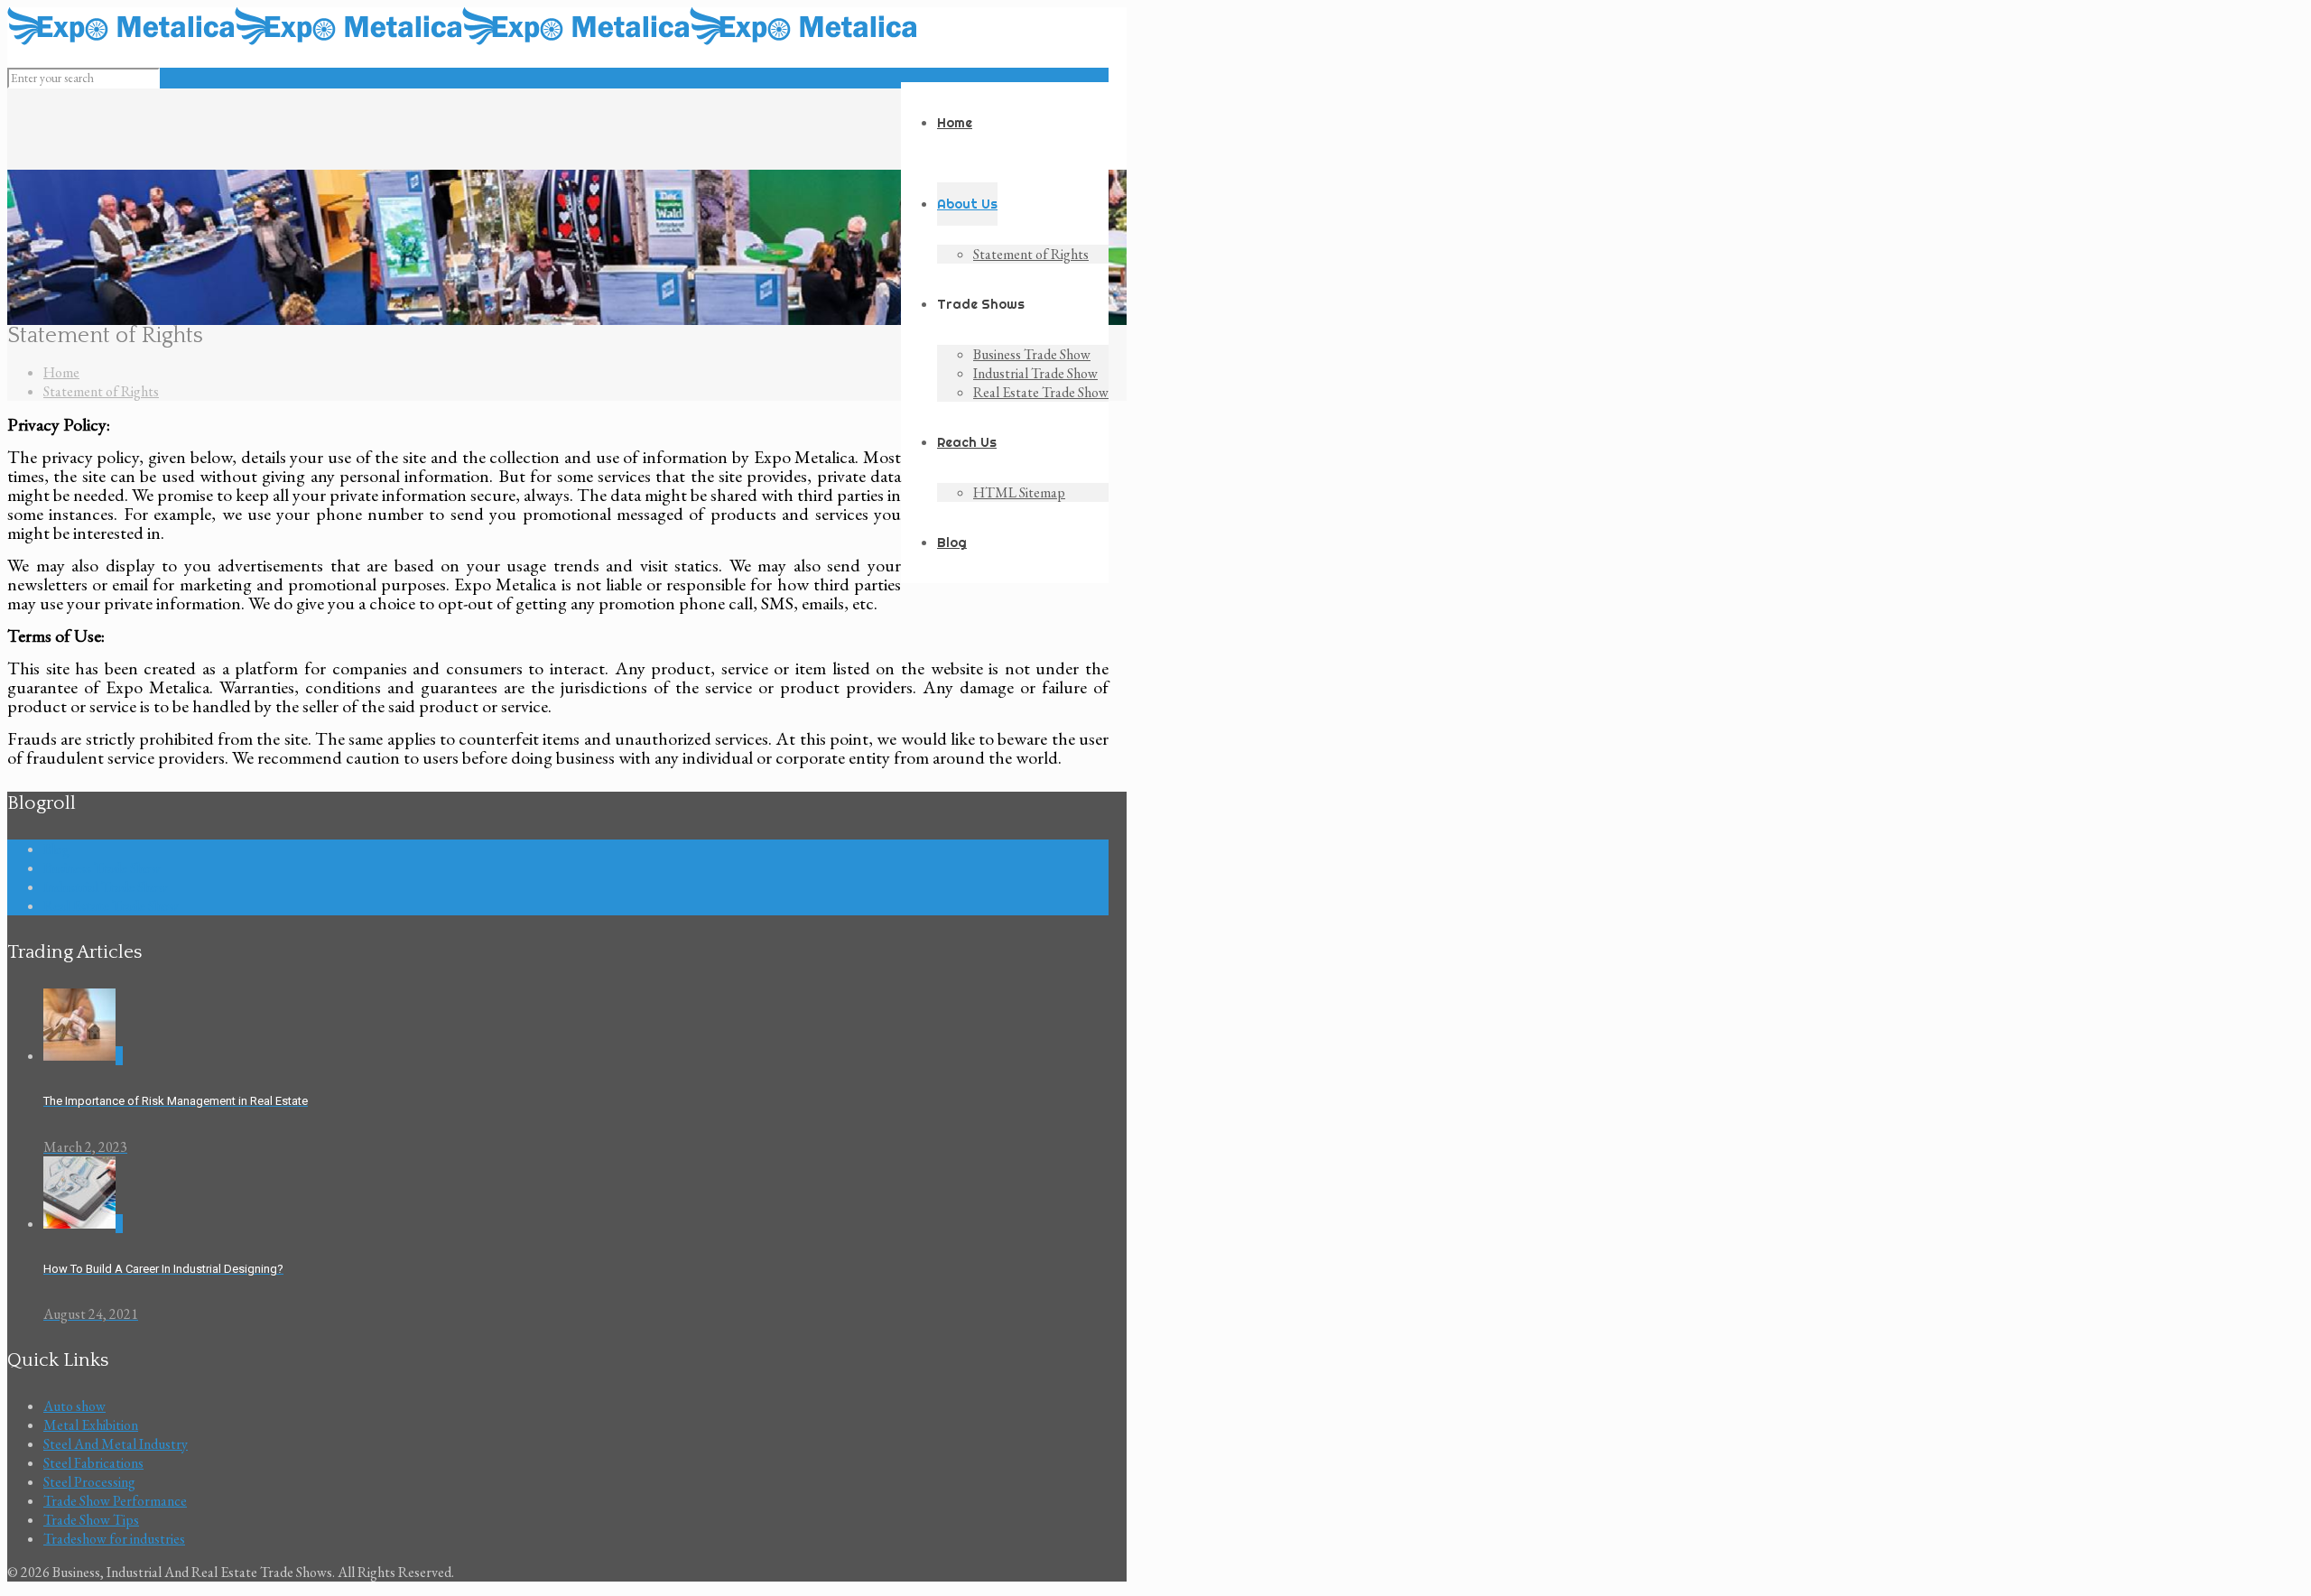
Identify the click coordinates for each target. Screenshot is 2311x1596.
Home (61, 372)
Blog (56, 849)
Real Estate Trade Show (111, 906)
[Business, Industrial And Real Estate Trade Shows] (462, 40)
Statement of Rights (101, 391)
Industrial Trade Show (106, 887)
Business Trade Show (102, 868)
